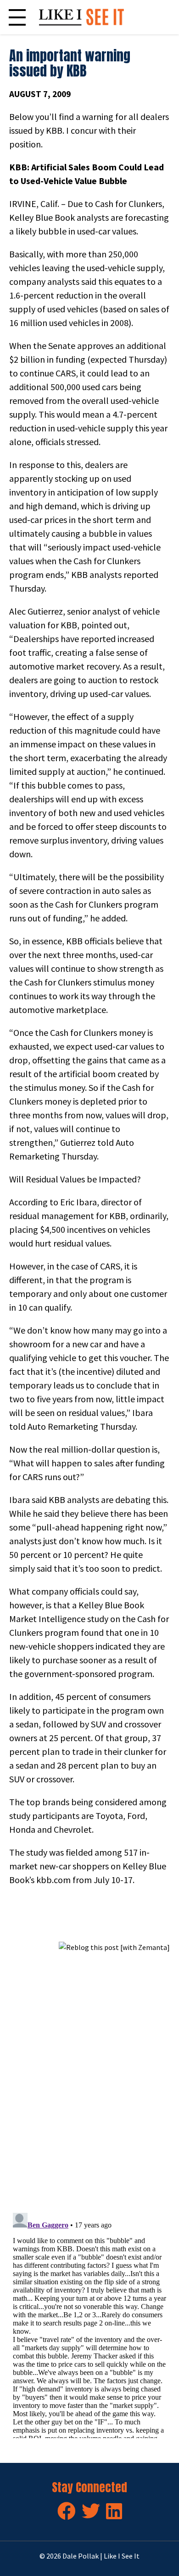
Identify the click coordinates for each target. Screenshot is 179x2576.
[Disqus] (89, 2078)
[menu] (17, 17)
